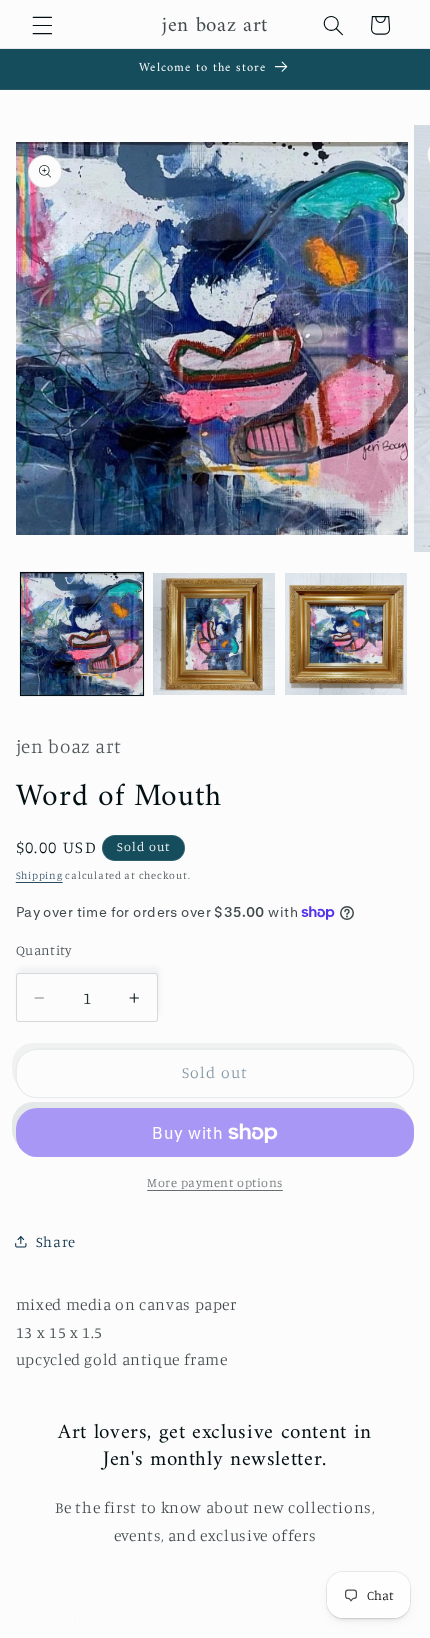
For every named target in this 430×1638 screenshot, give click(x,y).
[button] (42, 25)
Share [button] (56, 1241)
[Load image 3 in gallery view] (346, 634)
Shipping (39, 875)
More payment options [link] (215, 1182)
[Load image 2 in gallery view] (214, 634)
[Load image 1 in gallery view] (82, 634)
